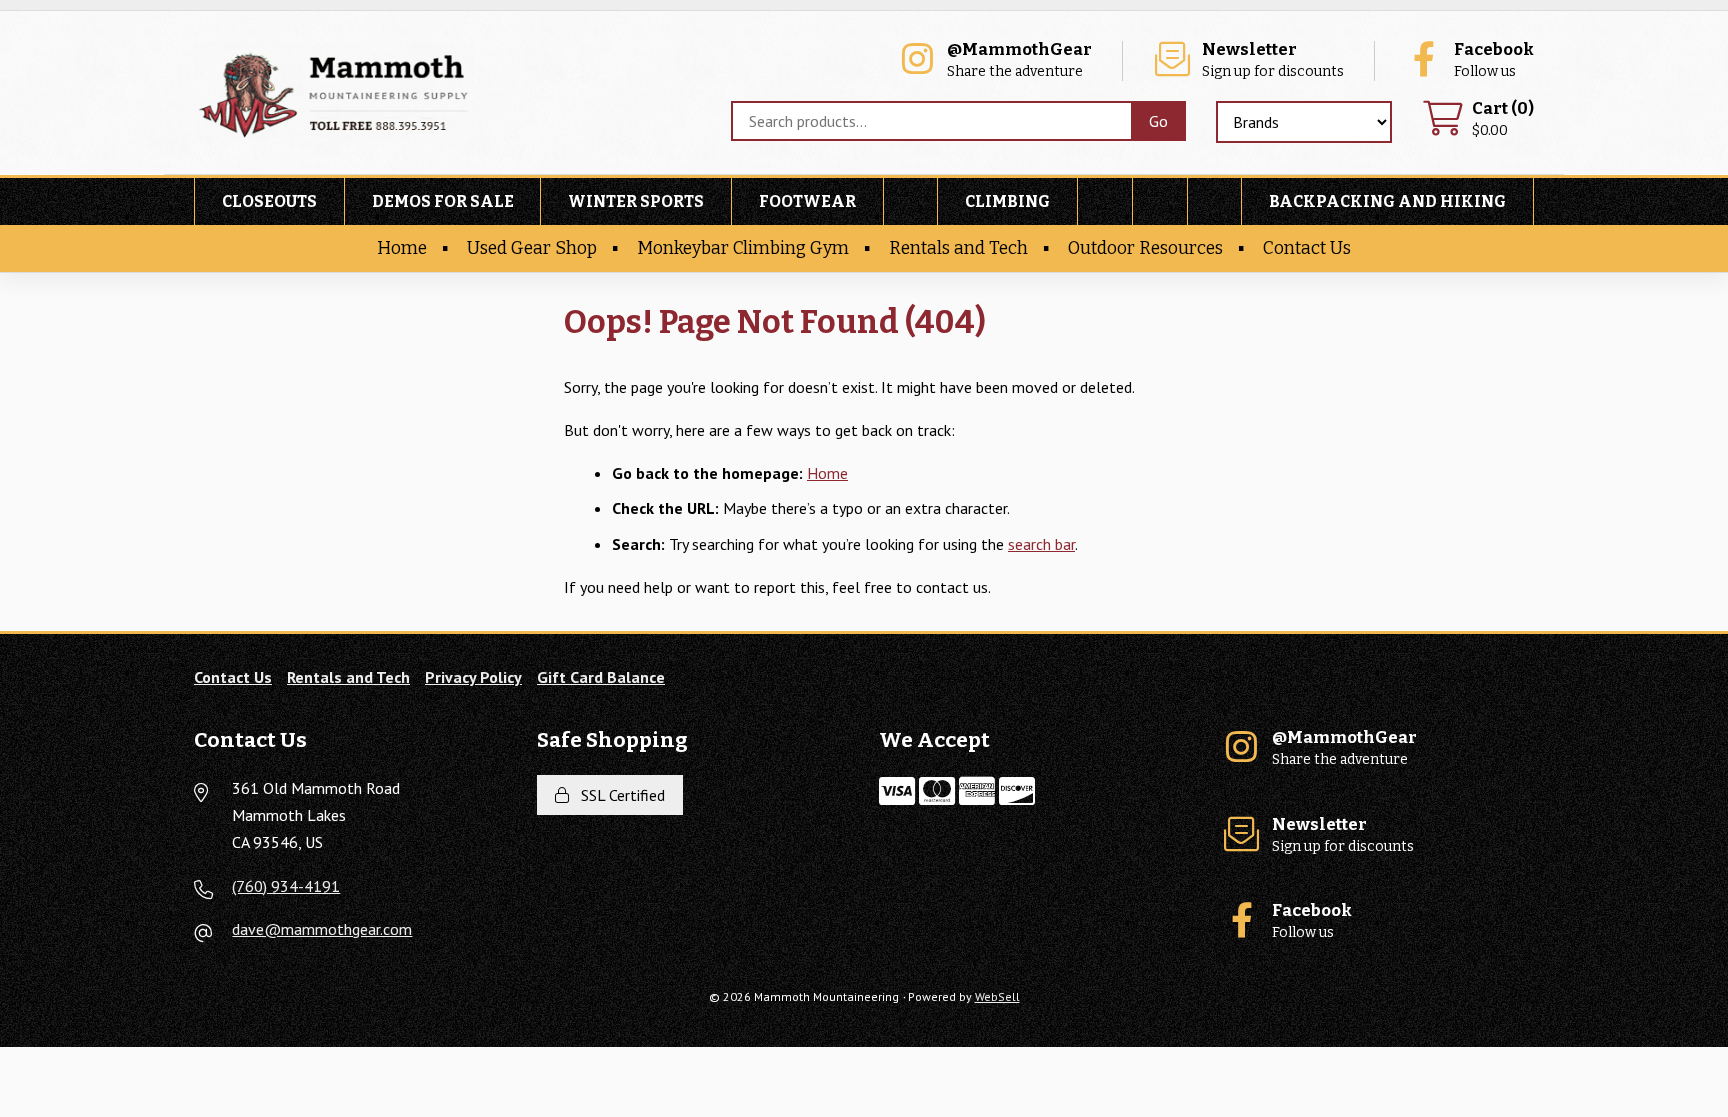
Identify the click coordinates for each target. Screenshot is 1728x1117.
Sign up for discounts (1273, 60)
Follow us (1494, 60)
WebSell (997, 996)
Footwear (807, 201)
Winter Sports (636, 201)
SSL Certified (619, 795)
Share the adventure (1019, 60)
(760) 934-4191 (286, 886)
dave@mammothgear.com (322, 929)
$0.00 (1503, 119)
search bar (1041, 544)
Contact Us (1307, 248)
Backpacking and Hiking (1387, 201)
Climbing (1007, 201)
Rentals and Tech (958, 248)
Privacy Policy (473, 677)
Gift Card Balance (601, 677)
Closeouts (269, 201)
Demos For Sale (443, 201)
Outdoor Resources (1145, 248)
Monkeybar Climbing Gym (743, 248)
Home (402, 248)
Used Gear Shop (532, 248)
